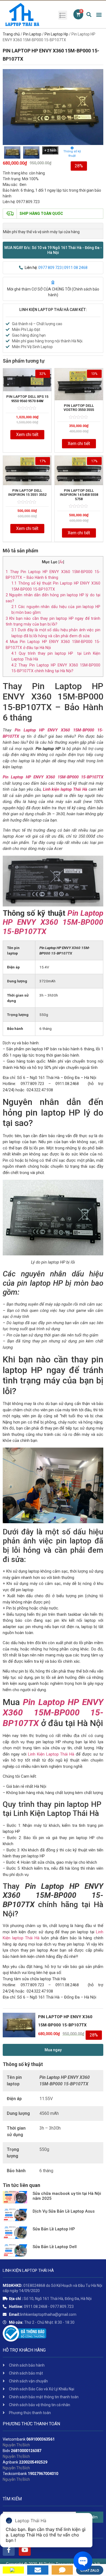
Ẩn (61, 562)
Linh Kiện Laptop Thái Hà (51, 1754)
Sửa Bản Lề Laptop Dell (55, 2247)
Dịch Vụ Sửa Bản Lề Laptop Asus (64, 2211)
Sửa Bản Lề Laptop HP (54, 2229)
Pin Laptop (32, 34)
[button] (53, 250)
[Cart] (78, 14)
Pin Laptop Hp (56, 34)
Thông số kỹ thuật (72, 154)
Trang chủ (11, 34)
